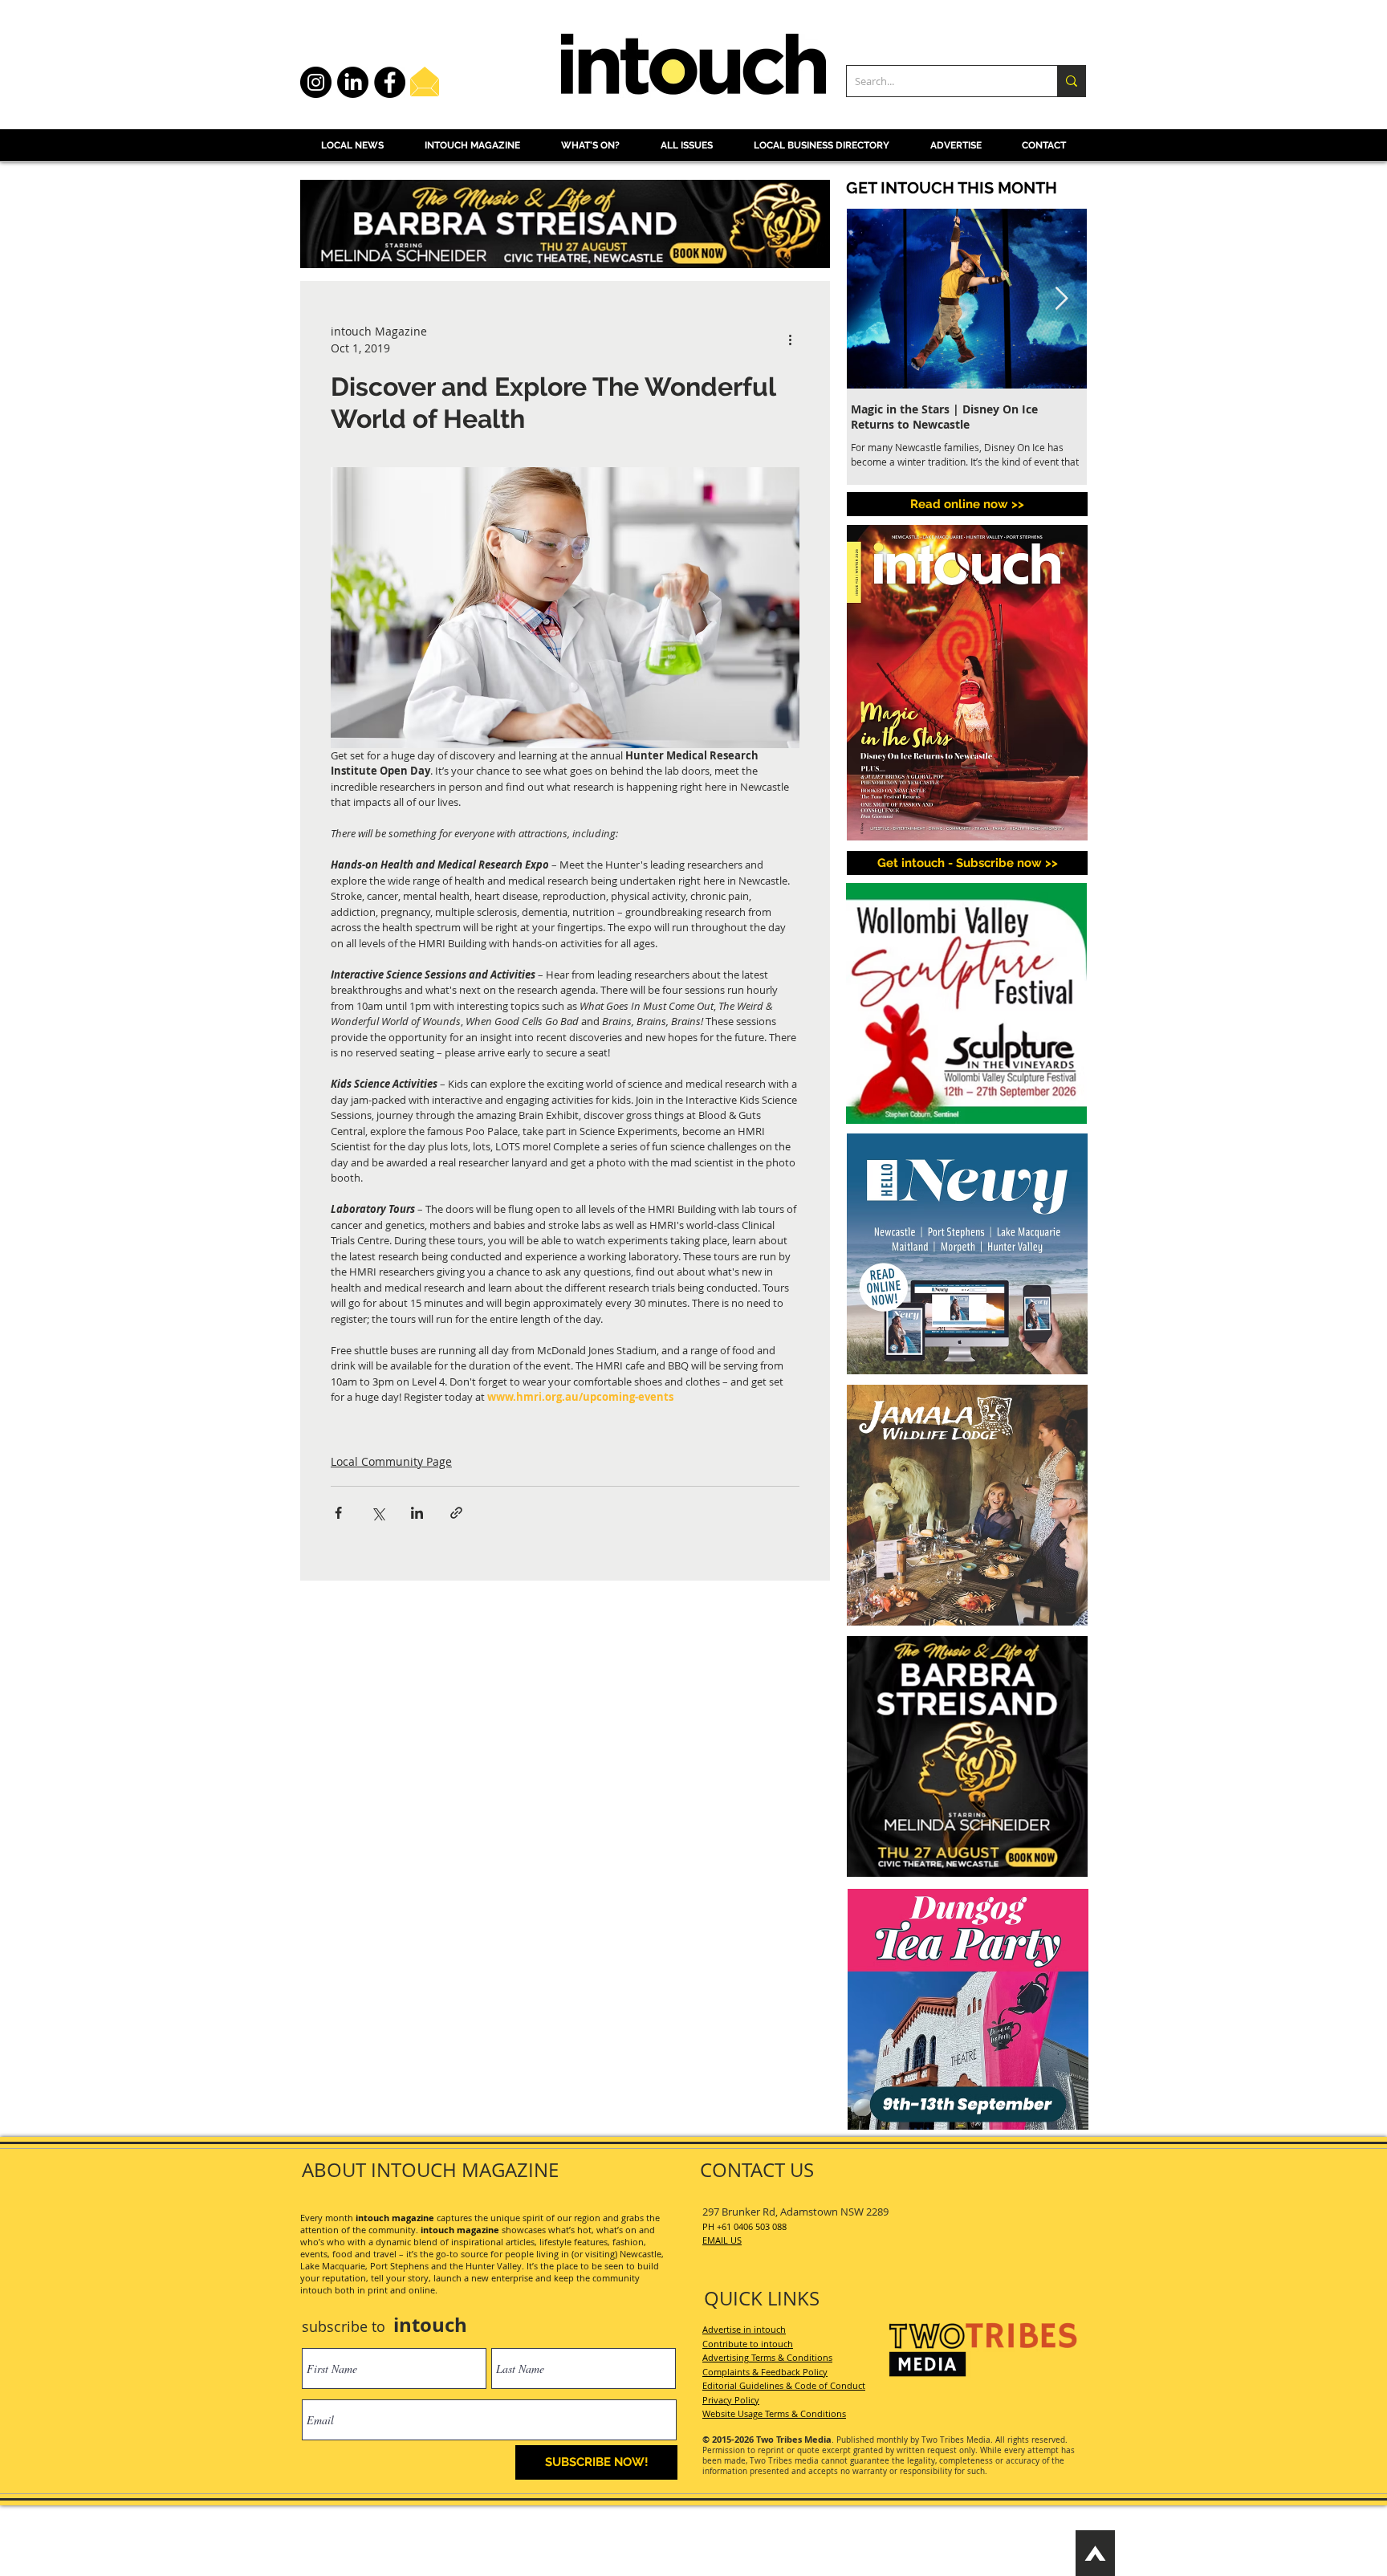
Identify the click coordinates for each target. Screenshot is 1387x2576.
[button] (967, 863)
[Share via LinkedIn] (417, 1513)
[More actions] (790, 340)
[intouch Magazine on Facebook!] (390, 82)
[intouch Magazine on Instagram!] (316, 82)
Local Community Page (391, 1461)
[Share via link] (456, 1513)
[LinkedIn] (353, 82)
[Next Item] (1061, 299)
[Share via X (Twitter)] (378, 1513)
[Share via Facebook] (338, 1513)
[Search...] (1071, 81)
